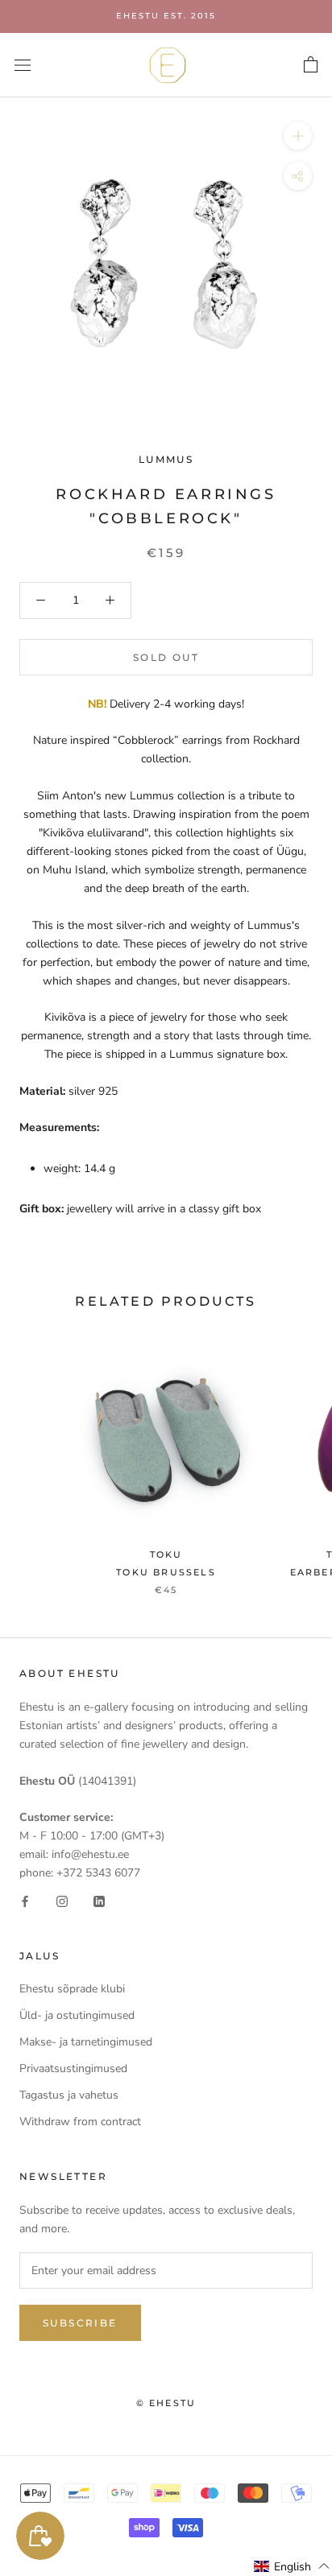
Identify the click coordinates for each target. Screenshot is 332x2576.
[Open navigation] (23, 65)
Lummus (166, 459)
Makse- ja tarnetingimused (86, 2042)
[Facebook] (25, 1900)
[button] (292, 2566)
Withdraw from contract (80, 2122)
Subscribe (80, 2323)
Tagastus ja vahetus (69, 2095)
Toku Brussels (166, 1572)
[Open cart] (311, 65)
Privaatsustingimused (73, 2068)
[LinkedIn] (99, 1900)
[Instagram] (62, 1900)
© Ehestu (166, 2403)
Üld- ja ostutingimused (77, 2015)
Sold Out (166, 657)
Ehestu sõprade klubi (72, 1989)
